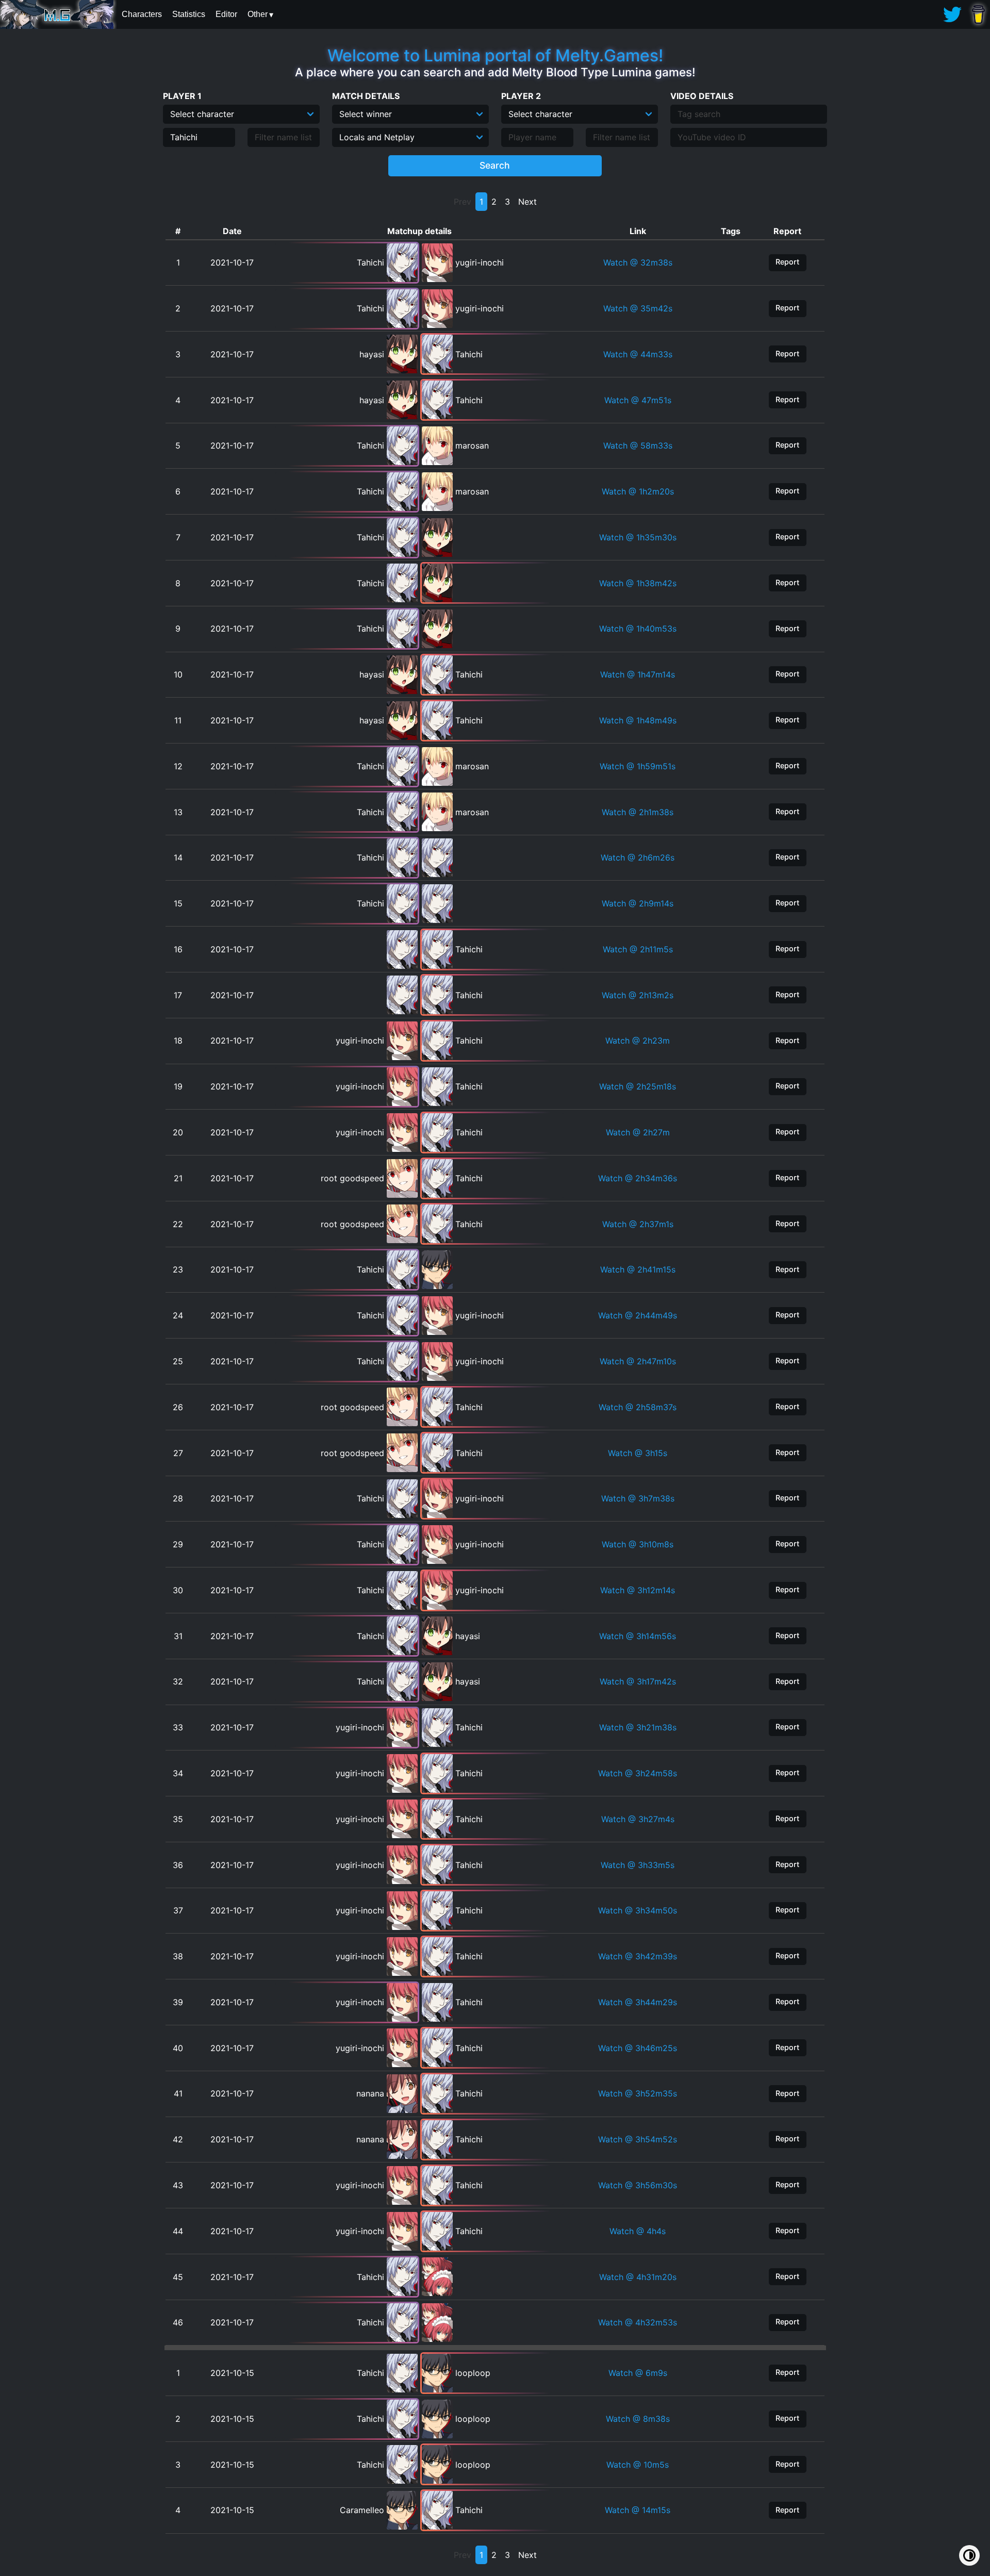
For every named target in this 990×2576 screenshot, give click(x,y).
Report (787, 262)
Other (258, 14)
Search (495, 165)
